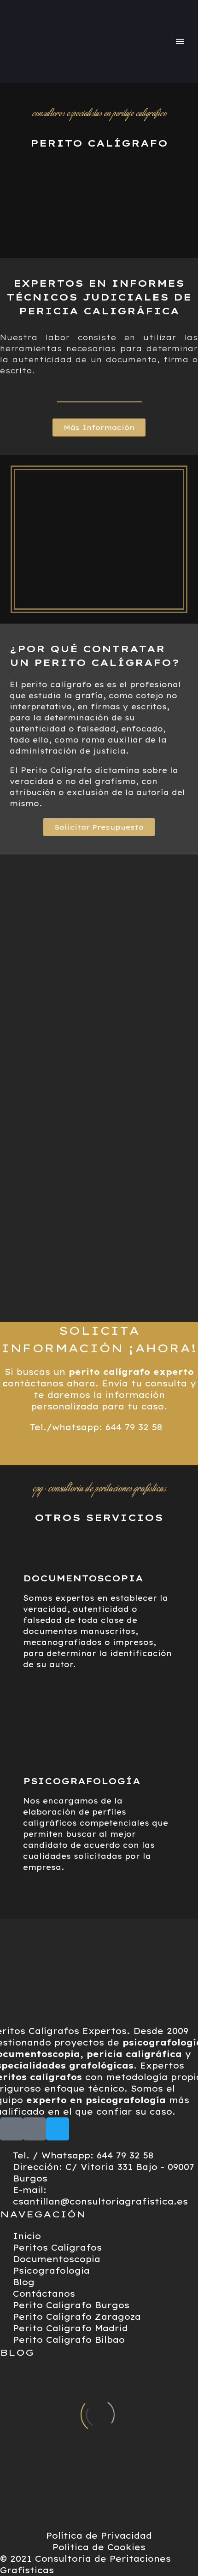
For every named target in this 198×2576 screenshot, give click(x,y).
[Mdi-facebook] (12, 2129)
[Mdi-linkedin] (35, 2129)
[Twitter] (58, 2129)
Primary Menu (180, 41)
